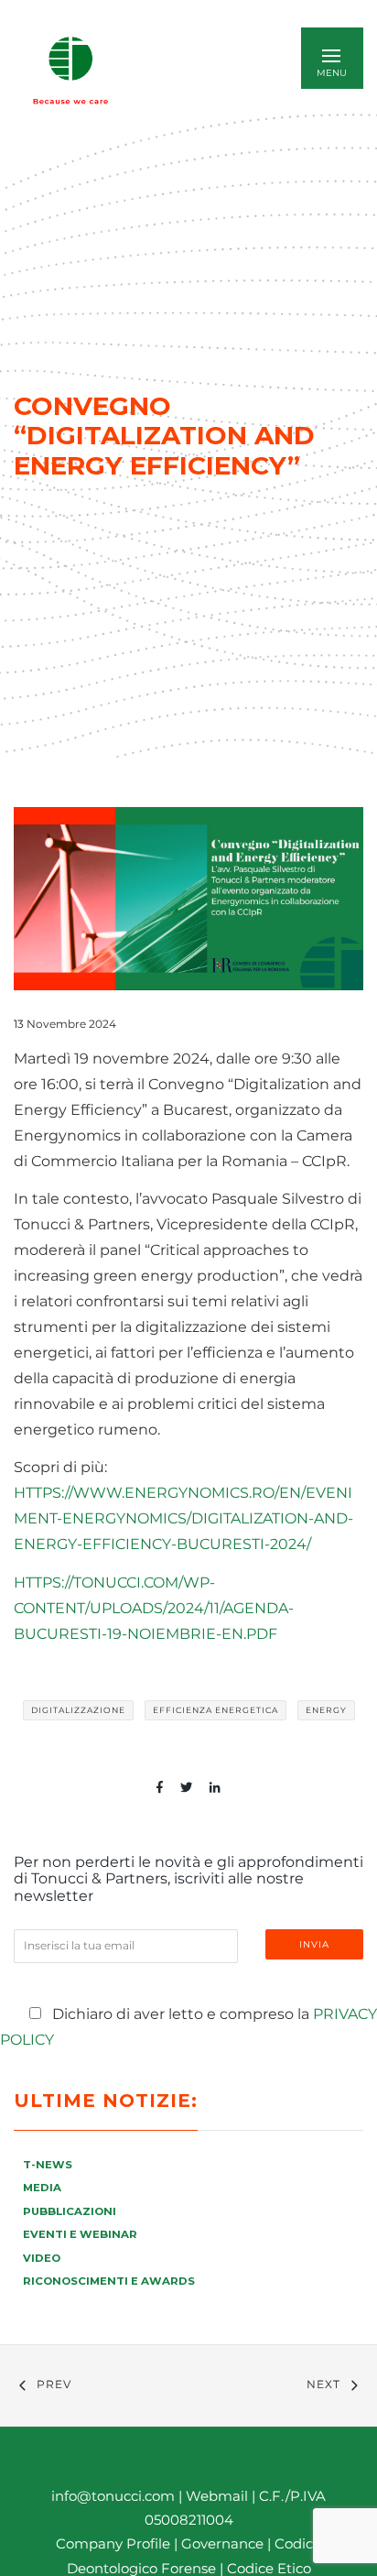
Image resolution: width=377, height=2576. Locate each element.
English (195, 70)
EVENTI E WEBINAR (80, 2234)
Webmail (217, 2496)
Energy (326, 1710)
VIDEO (42, 2258)
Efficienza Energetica (215, 1710)
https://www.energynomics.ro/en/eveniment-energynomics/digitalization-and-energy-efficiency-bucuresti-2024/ (183, 1518)
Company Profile (113, 2543)
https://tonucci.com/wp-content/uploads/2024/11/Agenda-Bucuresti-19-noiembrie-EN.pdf (154, 1608)
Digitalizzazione (78, 1710)
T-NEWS (48, 2165)
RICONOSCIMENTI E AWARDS (109, 2281)
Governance (224, 2543)
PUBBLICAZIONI (70, 2211)
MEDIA (42, 2188)
